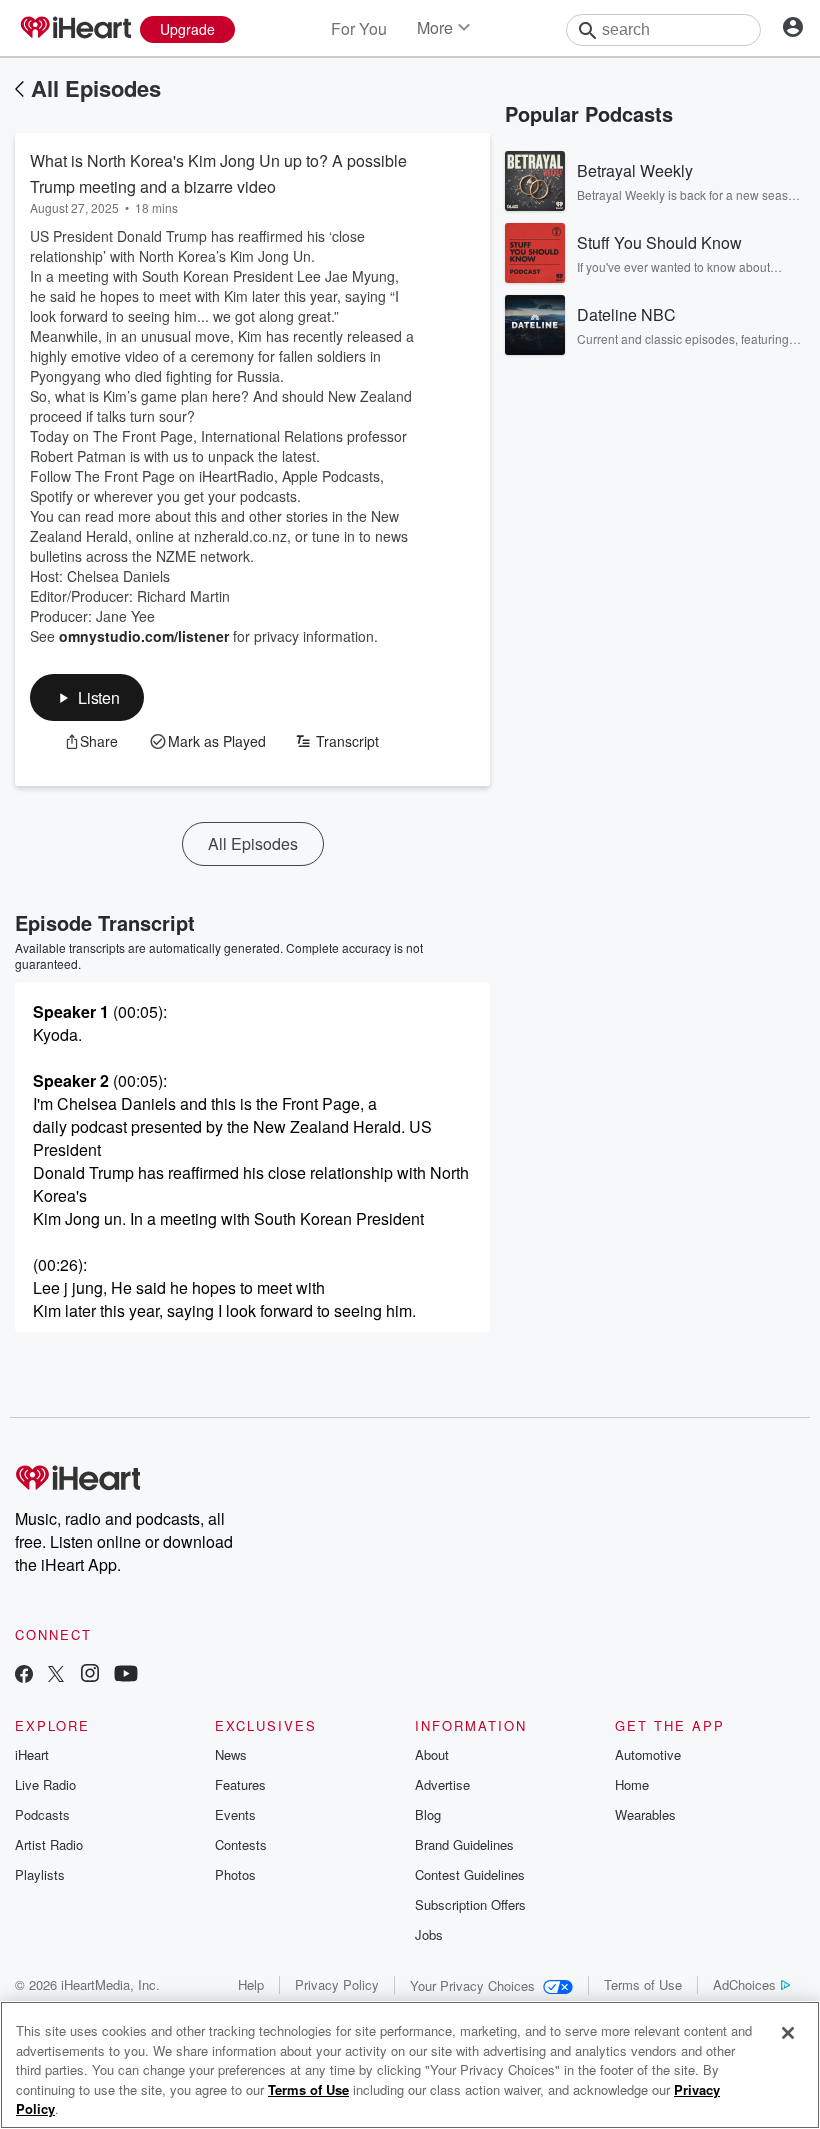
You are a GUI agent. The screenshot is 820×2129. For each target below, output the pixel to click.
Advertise (442, 1784)
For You (359, 28)
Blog (428, 1814)
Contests (241, 1844)
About (432, 1754)
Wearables (645, 1814)
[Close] (788, 2033)
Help (251, 1984)
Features (240, 1784)
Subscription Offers (470, 1904)
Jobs (429, 1934)
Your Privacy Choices (472, 1985)
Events (235, 1814)
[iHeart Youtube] (126, 1675)
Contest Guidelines (470, 1874)
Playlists (40, 1874)
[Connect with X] (56, 1675)
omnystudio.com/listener (144, 636)
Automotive (648, 1754)
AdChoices (744, 1984)
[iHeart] (75, 29)
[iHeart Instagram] (90, 1675)
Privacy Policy (337, 1984)
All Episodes (96, 88)
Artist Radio (49, 1844)
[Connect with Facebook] (24, 1675)
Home (632, 1784)
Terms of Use (643, 1984)
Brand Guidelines (464, 1844)
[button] (87, 697)
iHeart (32, 1754)
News (231, 1754)
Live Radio (45, 1784)
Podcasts (42, 1814)
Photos (235, 1874)
